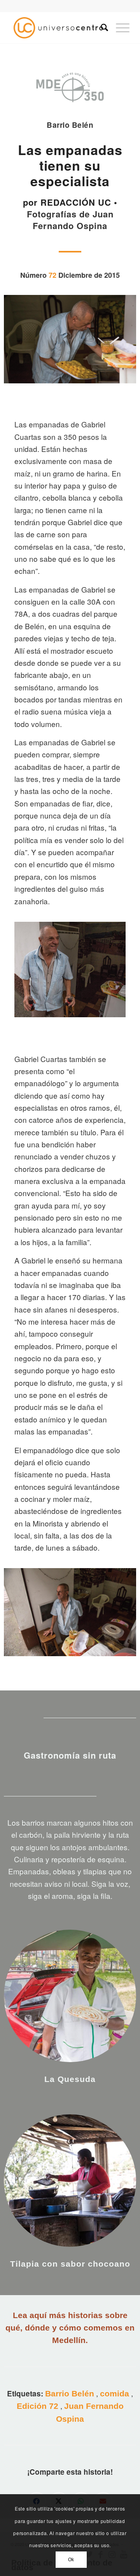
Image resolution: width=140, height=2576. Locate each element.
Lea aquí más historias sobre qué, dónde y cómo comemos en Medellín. (70, 2328)
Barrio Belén (70, 2393)
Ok (71, 2560)
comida (115, 2393)
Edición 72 (38, 2406)
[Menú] (119, 28)
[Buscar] (101, 28)
